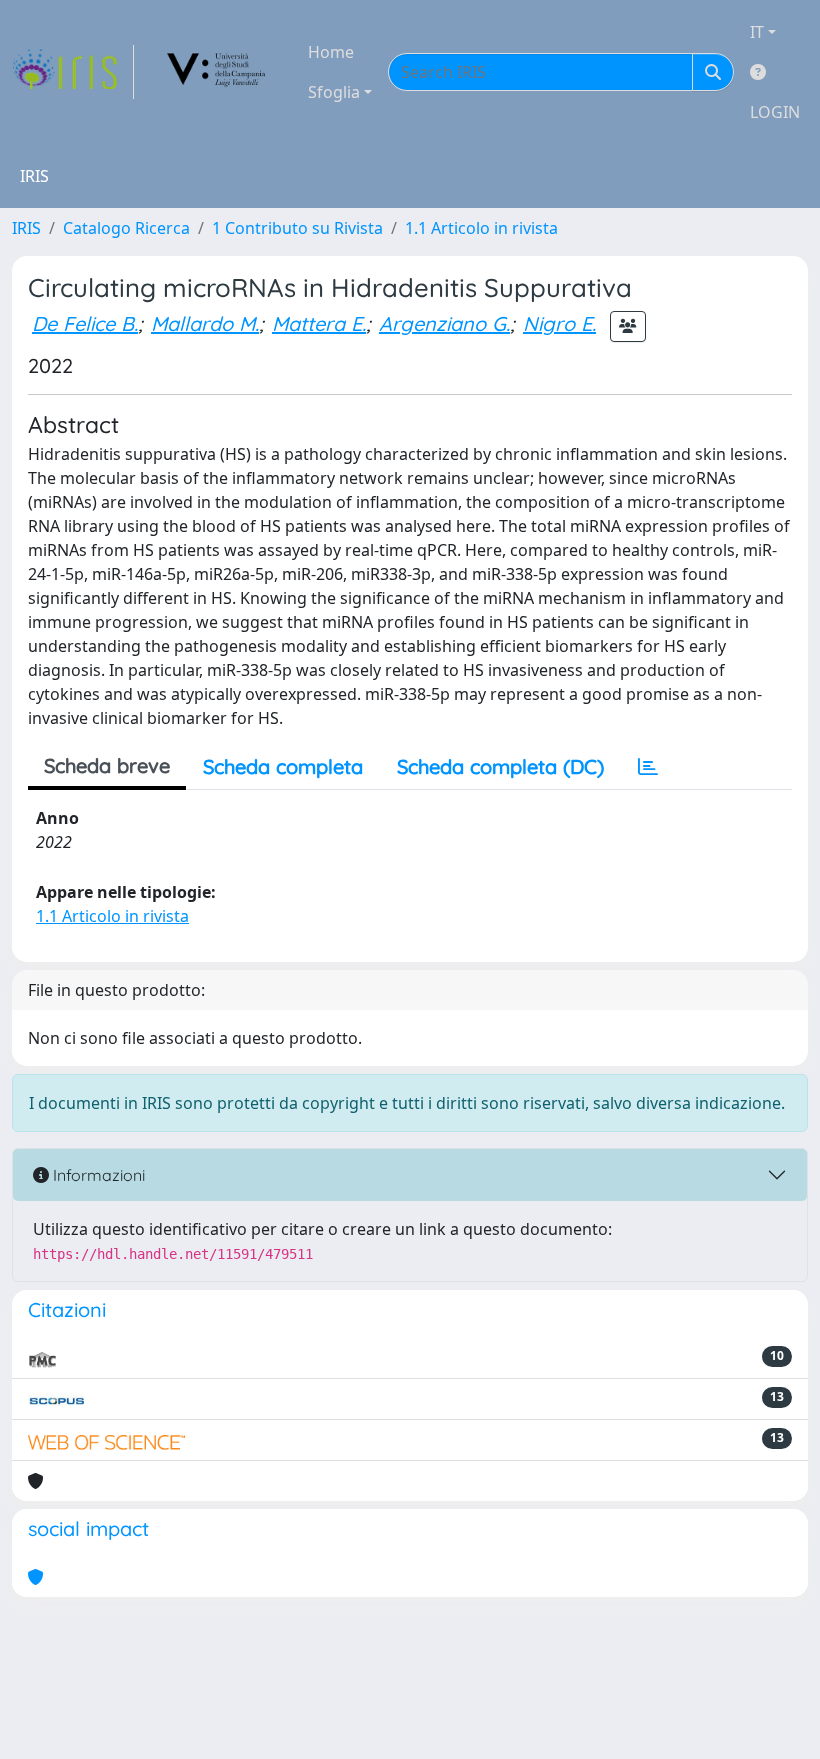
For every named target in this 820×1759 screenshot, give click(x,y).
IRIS (26, 228)
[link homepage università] (217, 72)
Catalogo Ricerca (126, 228)
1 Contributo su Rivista (297, 228)
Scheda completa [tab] (283, 766)
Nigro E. (559, 323)
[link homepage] (73, 72)
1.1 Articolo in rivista (481, 228)
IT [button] (757, 32)
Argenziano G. (444, 323)
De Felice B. (85, 323)
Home (331, 52)
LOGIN (775, 112)
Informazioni (97, 1175)
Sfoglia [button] (334, 92)
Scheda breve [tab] (107, 765)
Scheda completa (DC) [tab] (500, 766)
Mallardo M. (205, 323)
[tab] (648, 767)
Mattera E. (319, 323)
